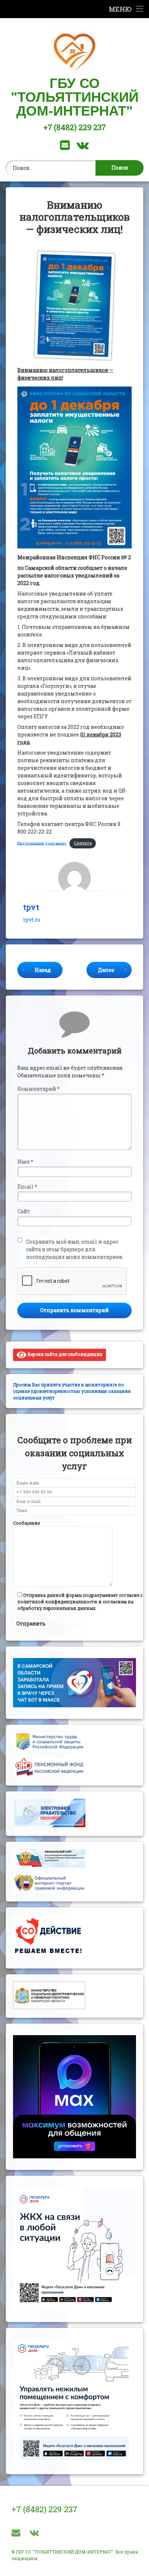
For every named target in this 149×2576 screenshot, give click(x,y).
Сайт (24, 1211)
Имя (25, 1162)
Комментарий (39, 1089)
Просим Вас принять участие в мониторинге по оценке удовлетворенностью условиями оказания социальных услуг (72, 1391)
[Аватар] (74, 878)
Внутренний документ (42, 843)
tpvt (31, 907)
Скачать (83, 843)
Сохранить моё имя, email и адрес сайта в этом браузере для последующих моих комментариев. (75, 1249)
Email (27, 1187)
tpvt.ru (32, 920)
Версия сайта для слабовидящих (64, 1354)
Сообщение (26, 1523)
